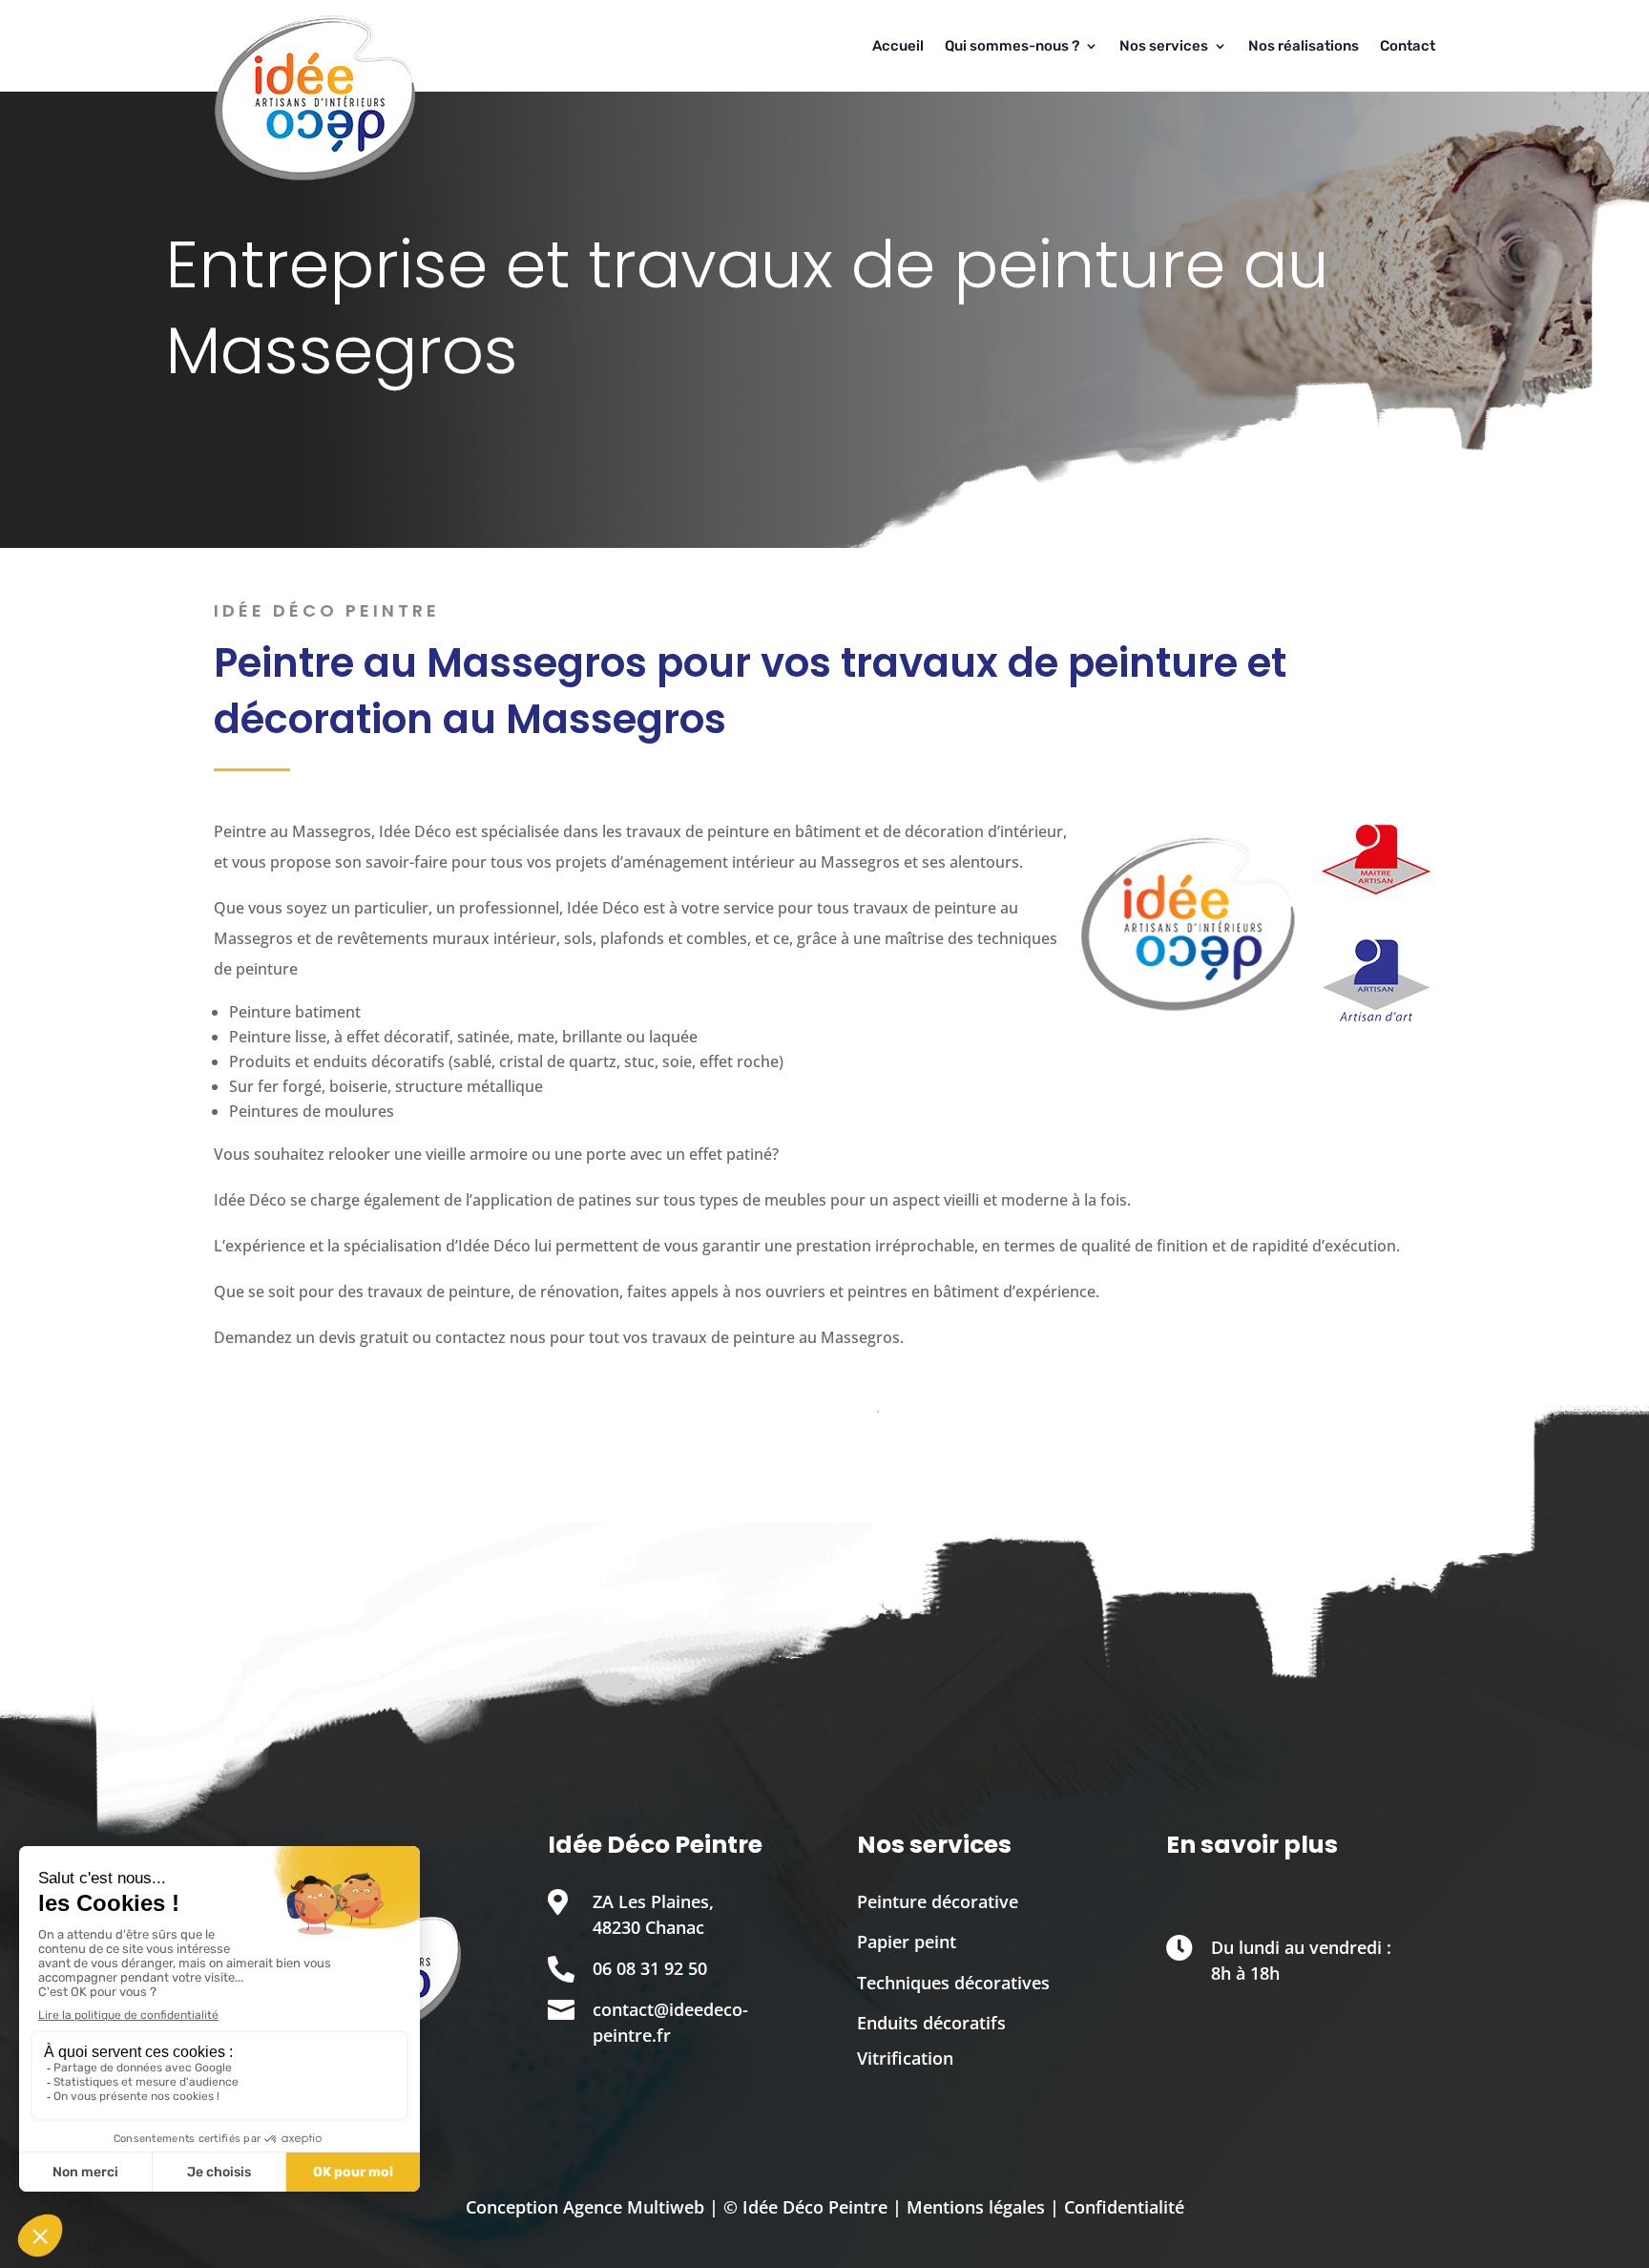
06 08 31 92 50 (650, 1968)
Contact (1408, 46)
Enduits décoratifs (931, 2023)
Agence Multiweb (634, 2207)
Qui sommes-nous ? (1012, 46)
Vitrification (905, 2058)
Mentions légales (976, 2207)
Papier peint (907, 1942)
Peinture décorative (938, 1901)
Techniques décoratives (953, 1983)
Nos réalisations (1304, 46)
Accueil (898, 46)
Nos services (1164, 46)
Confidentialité (1124, 2207)
